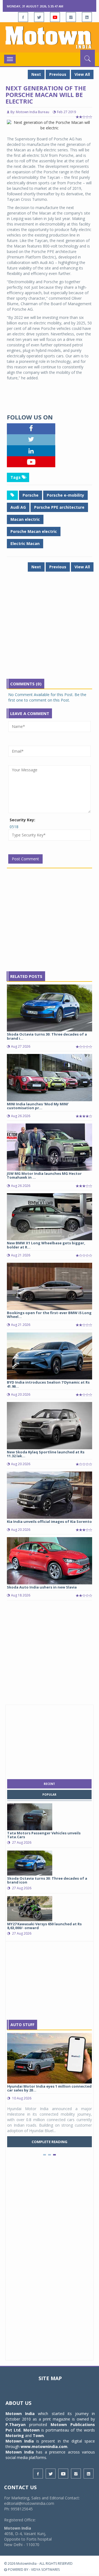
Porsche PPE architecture (59, 507)
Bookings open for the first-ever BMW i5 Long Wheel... (49, 1315)
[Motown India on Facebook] (23, 17)
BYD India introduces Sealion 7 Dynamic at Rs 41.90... (48, 1384)
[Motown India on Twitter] (39, 17)
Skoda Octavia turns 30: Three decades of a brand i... (47, 1036)
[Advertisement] (50, 629)
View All (82, 74)
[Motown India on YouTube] (55, 17)
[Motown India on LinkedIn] (87, 17)
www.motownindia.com (44, 2446)
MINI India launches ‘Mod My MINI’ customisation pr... (38, 1106)
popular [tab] (49, 1795)
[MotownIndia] (50, 37)
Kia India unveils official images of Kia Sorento (49, 1521)
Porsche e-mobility (65, 495)
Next (36, 74)
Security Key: (22, 820)
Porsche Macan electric (34, 531)
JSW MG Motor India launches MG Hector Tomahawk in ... (44, 1175)
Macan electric (25, 519)
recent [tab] (49, 1784)
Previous (58, 74)
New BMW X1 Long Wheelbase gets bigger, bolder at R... (46, 1245)
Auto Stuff (22, 2025)
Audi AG (18, 507)
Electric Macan (25, 543)
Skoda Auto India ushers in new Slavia (42, 1587)
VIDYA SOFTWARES (45, 2570)
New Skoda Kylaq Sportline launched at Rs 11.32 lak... (46, 1454)
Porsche (31, 495)
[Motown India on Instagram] (71, 17)
